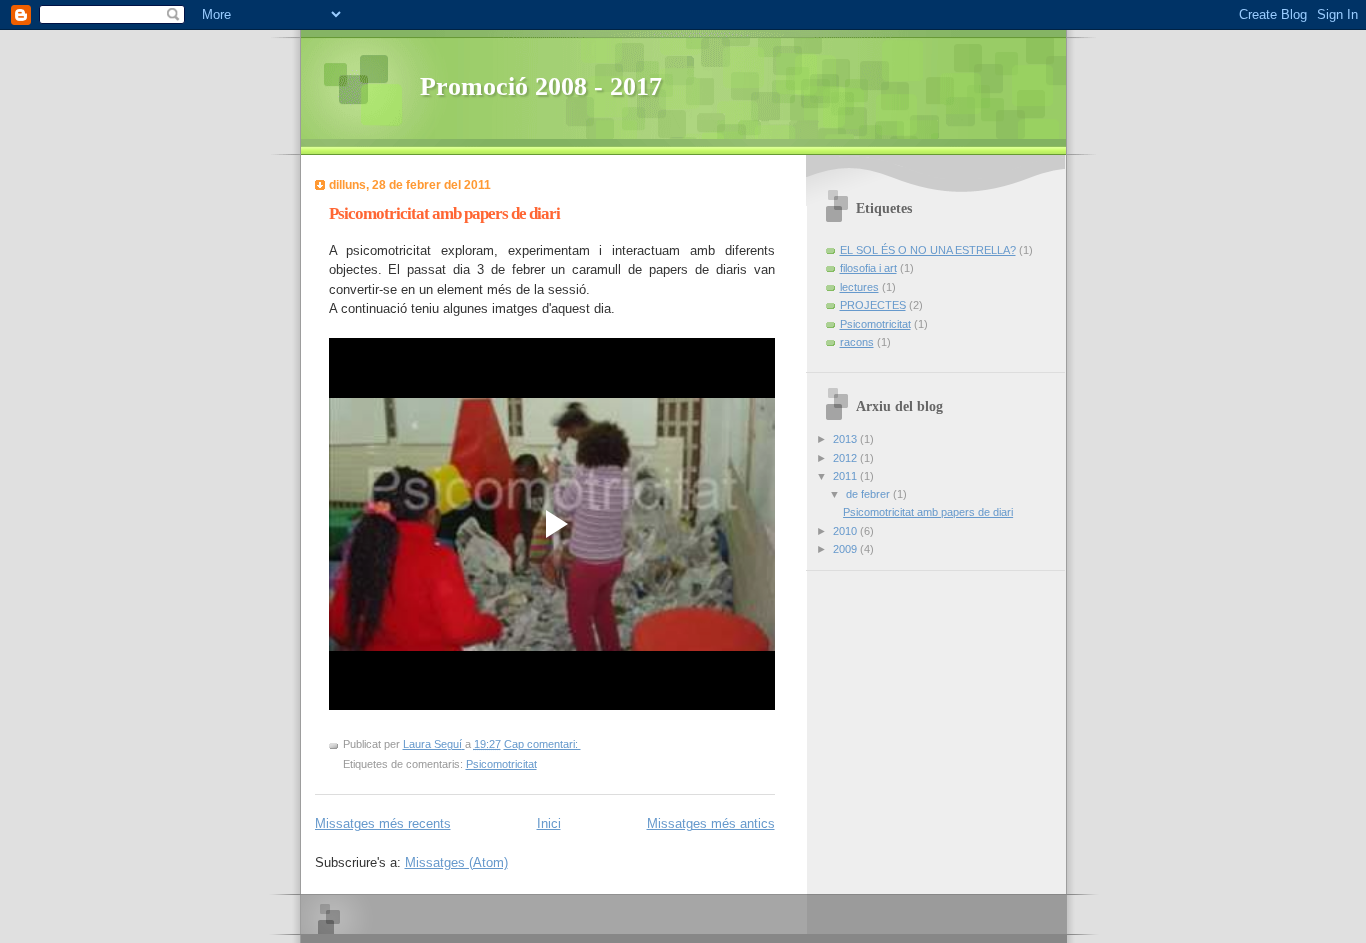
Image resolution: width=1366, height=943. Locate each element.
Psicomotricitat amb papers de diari (444, 213)
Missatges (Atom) (456, 862)
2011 (846, 476)
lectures (859, 287)
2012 (846, 458)
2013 (846, 439)
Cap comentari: (542, 744)
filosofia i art (868, 268)
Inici (549, 823)
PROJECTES (873, 305)
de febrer (869, 494)
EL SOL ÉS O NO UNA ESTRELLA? (928, 250)
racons (857, 342)
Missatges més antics (711, 823)
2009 (846, 549)
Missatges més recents (383, 823)
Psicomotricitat (501, 764)
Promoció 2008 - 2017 (541, 86)
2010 (846, 531)
